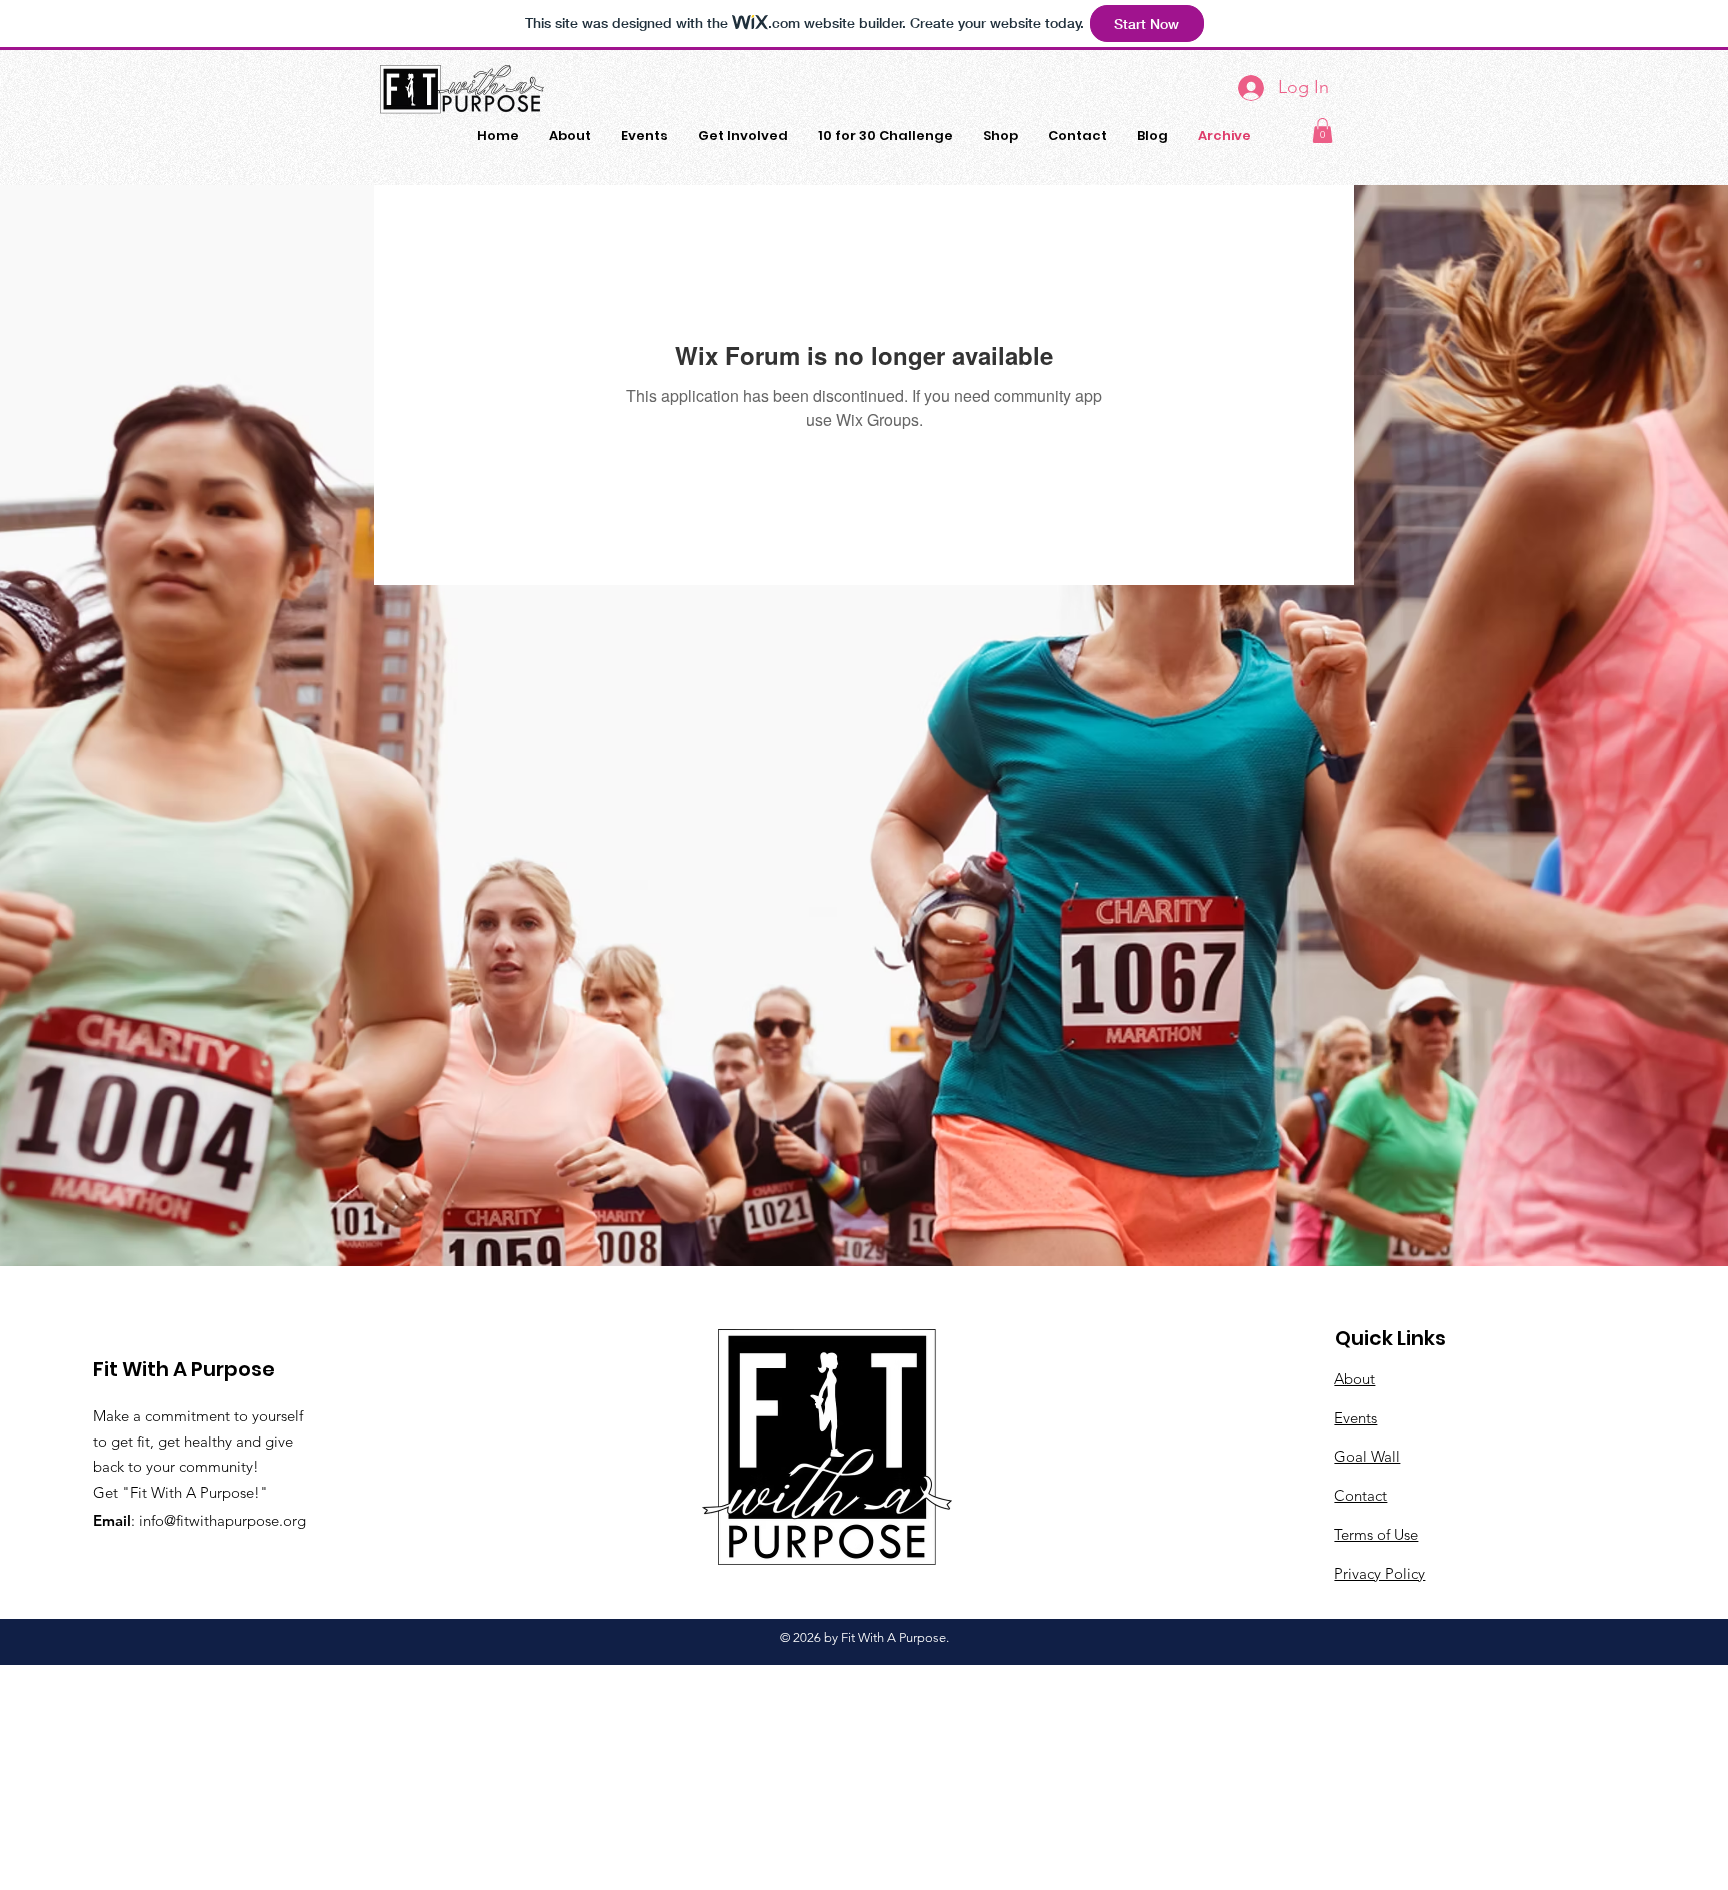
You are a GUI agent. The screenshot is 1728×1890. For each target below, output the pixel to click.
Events (1355, 1417)
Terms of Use (1376, 1534)
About (1354, 1378)
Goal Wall (1367, 1456)
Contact (1360, 1495)
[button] (1322, 130)
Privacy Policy (1379, 1573)
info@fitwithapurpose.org (222, 1520)
